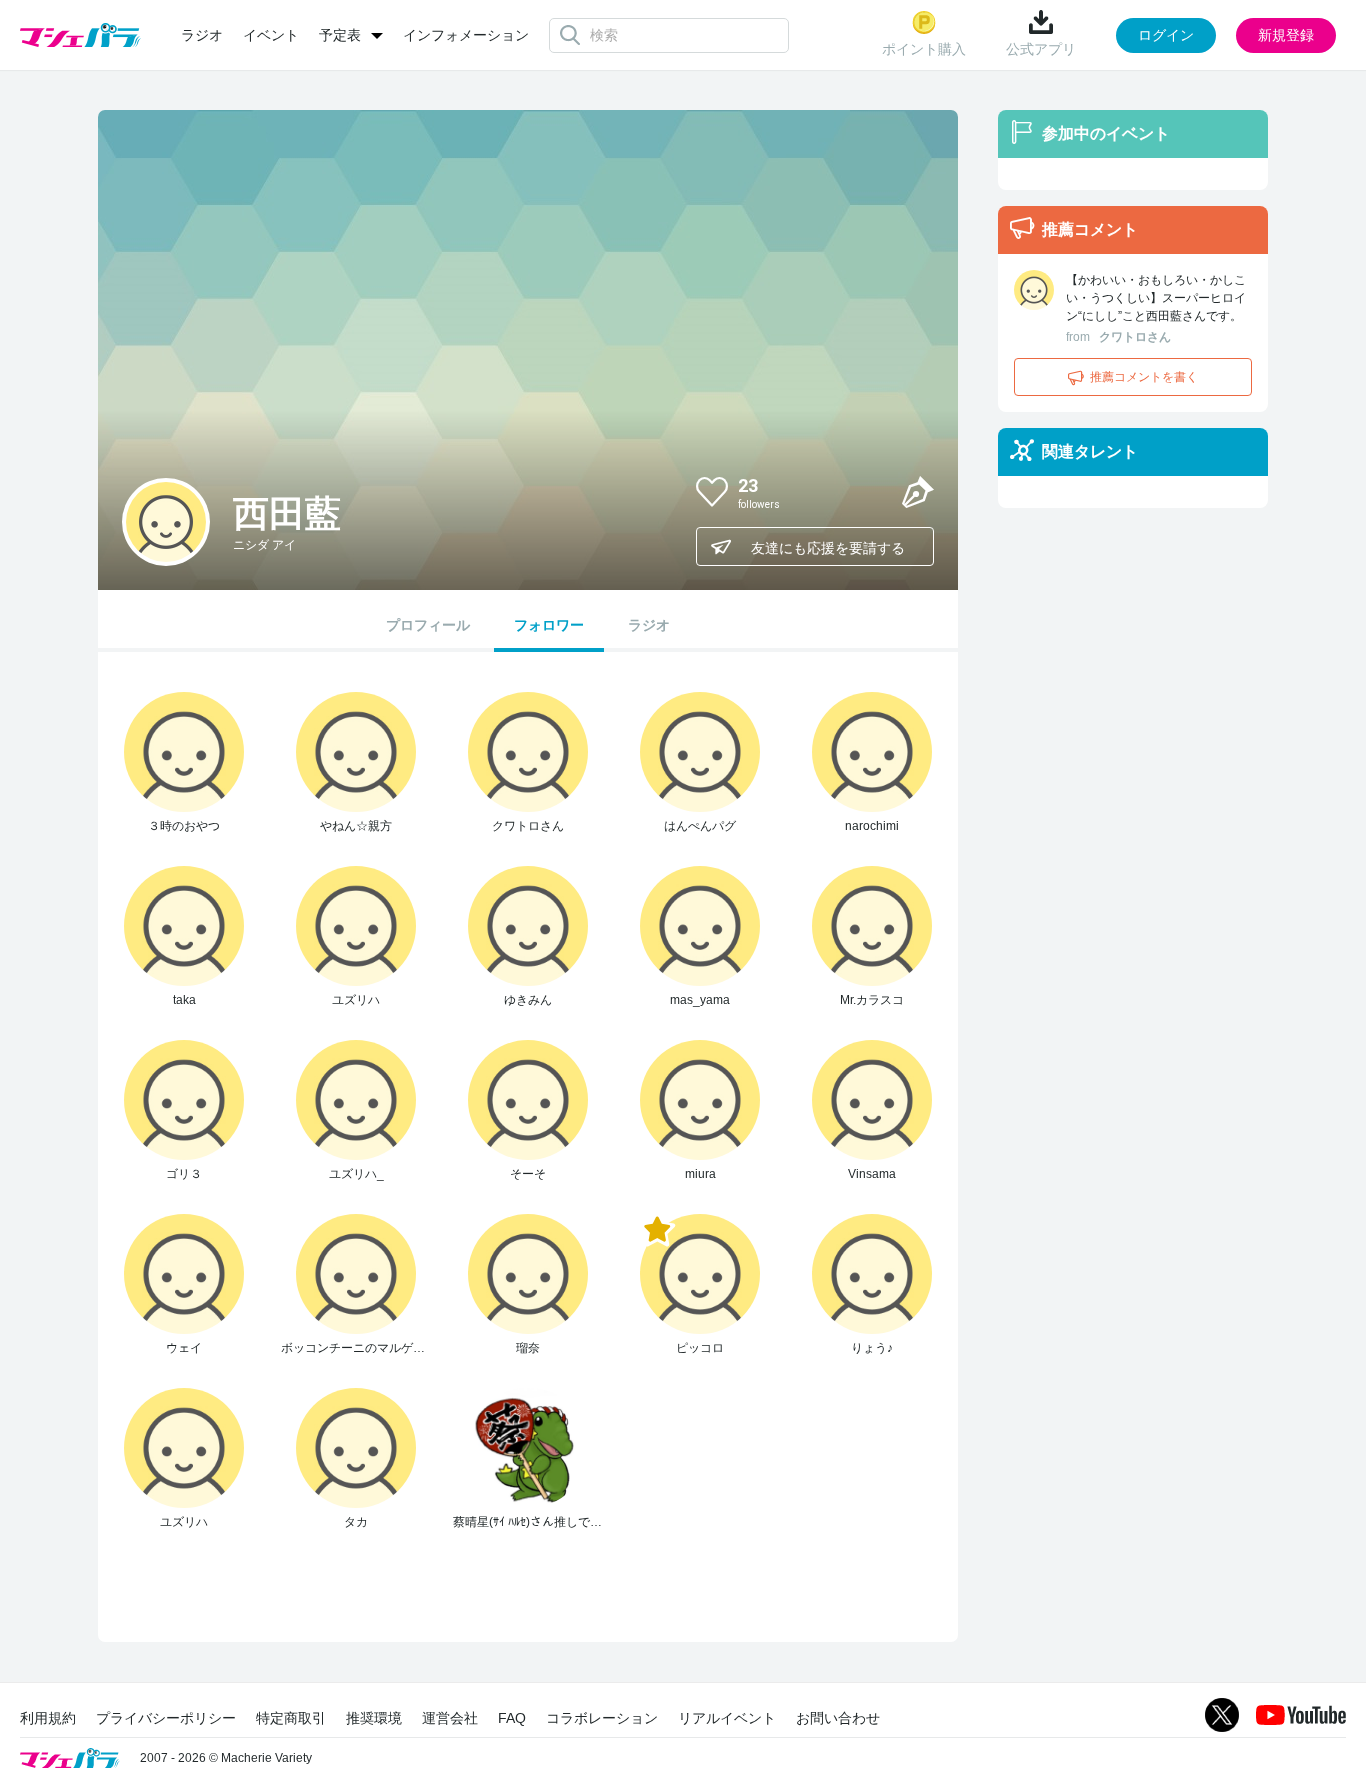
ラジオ (202, 35)
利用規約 (48, 1718)
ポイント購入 (924, 49)
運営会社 (450, 1718)
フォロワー (549, 625)
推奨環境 (374, 1718)
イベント (271, 35)
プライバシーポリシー (166, 1718)
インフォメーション (466, 35)
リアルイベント (727, 1718)
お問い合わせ (838, 1718)
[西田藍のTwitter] (870, 491)
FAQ (512, 1718)
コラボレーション (602, 1718)
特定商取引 (291, 1718)
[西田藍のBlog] (918, 491)
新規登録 (1286, 35)
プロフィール (428, 625)
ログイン (1166, 35)
